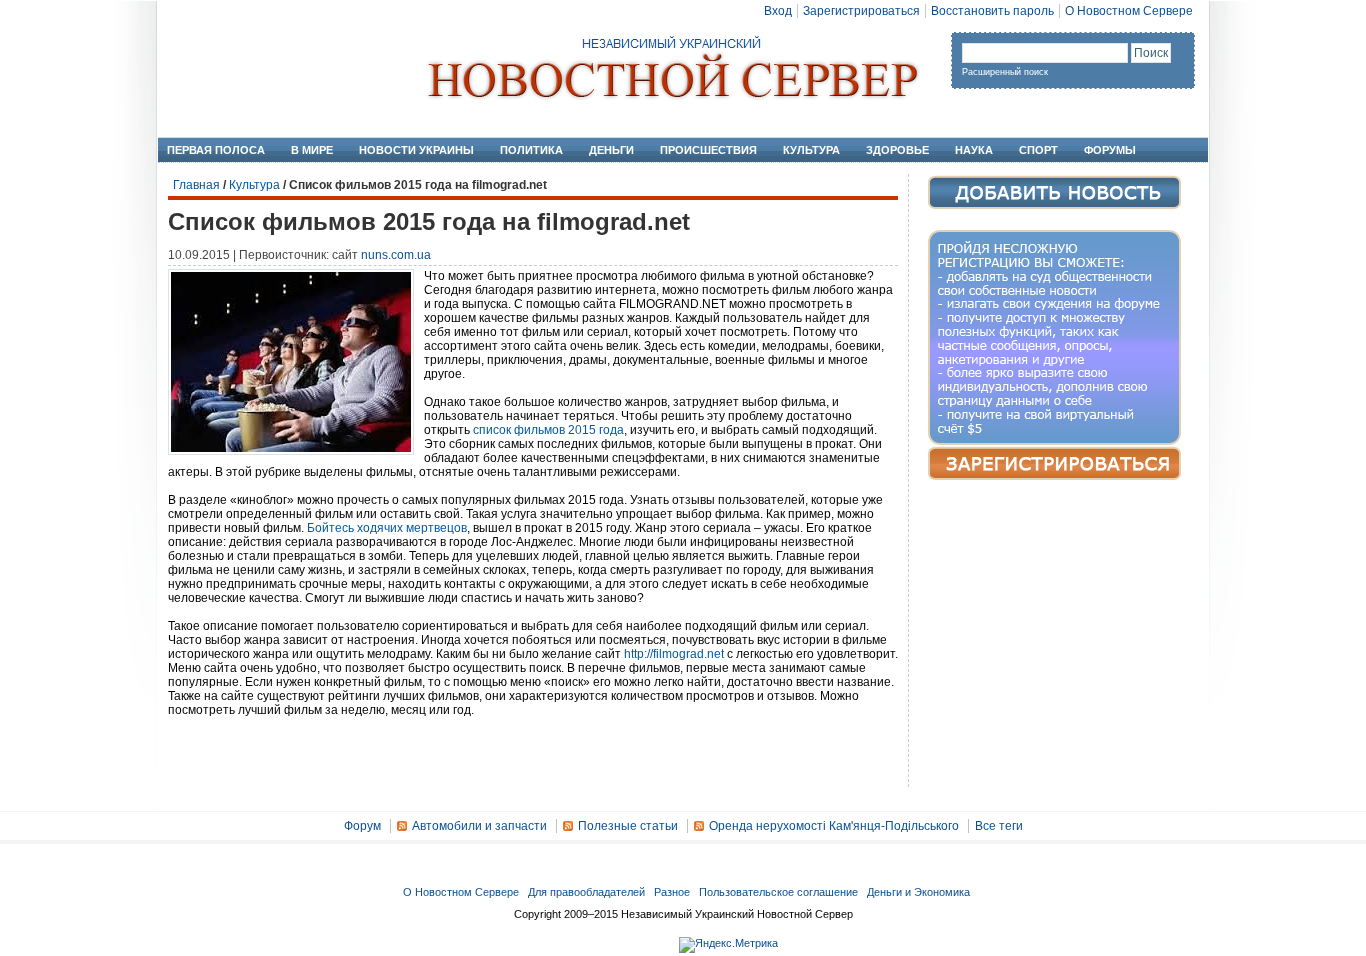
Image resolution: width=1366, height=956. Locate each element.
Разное (672, 892)
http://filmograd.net (674, 654)
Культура (811, 150)
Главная (196, 185)
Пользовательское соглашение (778, 892)
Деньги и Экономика (918, 892)
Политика (531, 150)
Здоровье (897, 150)
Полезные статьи (628, 826)
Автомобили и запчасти (479, 826)
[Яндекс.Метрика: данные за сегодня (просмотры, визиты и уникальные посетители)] (728, 945)
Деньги (611, 150)
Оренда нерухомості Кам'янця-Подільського (834, 826)
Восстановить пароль (992, 11)
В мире (312, 150)
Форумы (1110, 150)
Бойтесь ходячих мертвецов (387, 528)
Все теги (999, 826)
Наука (974, 150)
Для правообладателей (586, 892)
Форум (362, 826)
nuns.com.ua (396, 255)
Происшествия (708, 150)
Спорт (1038, 150)
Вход (778, 11)
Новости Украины (416, 150)
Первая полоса (216, 150)
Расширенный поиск (1005, 72)
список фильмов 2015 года (548, 430)
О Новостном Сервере (1129, 11)
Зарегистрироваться (861, 11)
